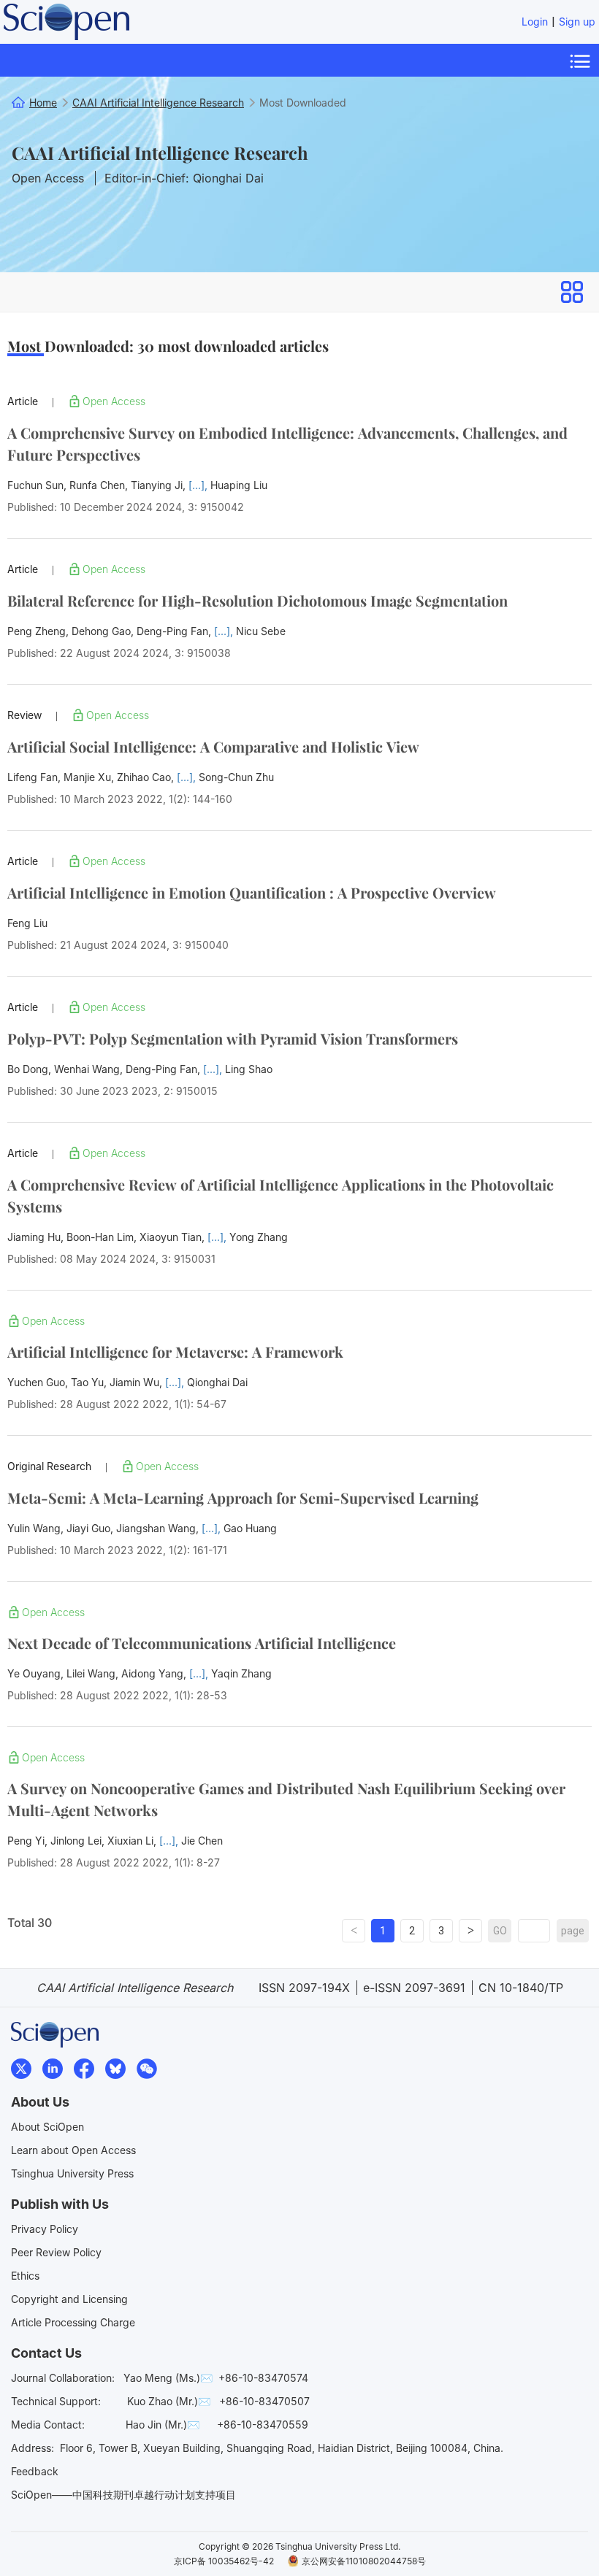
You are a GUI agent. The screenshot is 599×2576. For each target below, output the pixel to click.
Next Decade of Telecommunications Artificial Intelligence (202, 1643)
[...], (199, 485)
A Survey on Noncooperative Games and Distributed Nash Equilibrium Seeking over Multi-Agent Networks (286, 1799)
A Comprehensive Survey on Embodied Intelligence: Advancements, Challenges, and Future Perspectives (287, 443)
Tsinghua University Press (72, 2173)
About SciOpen (47, 2127)
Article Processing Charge (73, 2322)
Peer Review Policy (56, 2252)
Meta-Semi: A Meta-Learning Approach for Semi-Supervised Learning (243, 1497)
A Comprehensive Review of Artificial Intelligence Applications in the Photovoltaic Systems (281, 1195)
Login (535, 22)
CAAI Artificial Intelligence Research (160, 153)
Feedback (35, 2471)
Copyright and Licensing (69, 2299)
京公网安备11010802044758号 (364, 2561)
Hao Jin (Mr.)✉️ (163, 2425)
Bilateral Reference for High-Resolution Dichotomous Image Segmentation (257, 600)
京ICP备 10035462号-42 (224, 2561)
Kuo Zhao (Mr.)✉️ (169, 2401)
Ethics (25, 2276)
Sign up (577, 22)
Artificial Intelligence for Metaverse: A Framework (175, 1352)
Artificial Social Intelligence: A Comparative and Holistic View (213, 746)
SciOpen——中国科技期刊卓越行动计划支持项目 (123, 2495)
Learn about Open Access (73, 2150)
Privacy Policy (45, 2229)
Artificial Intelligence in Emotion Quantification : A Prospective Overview (252, 892)
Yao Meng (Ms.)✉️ (168, 2378)
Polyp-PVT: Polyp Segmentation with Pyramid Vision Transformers (233, 1038)
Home (43, 103)
